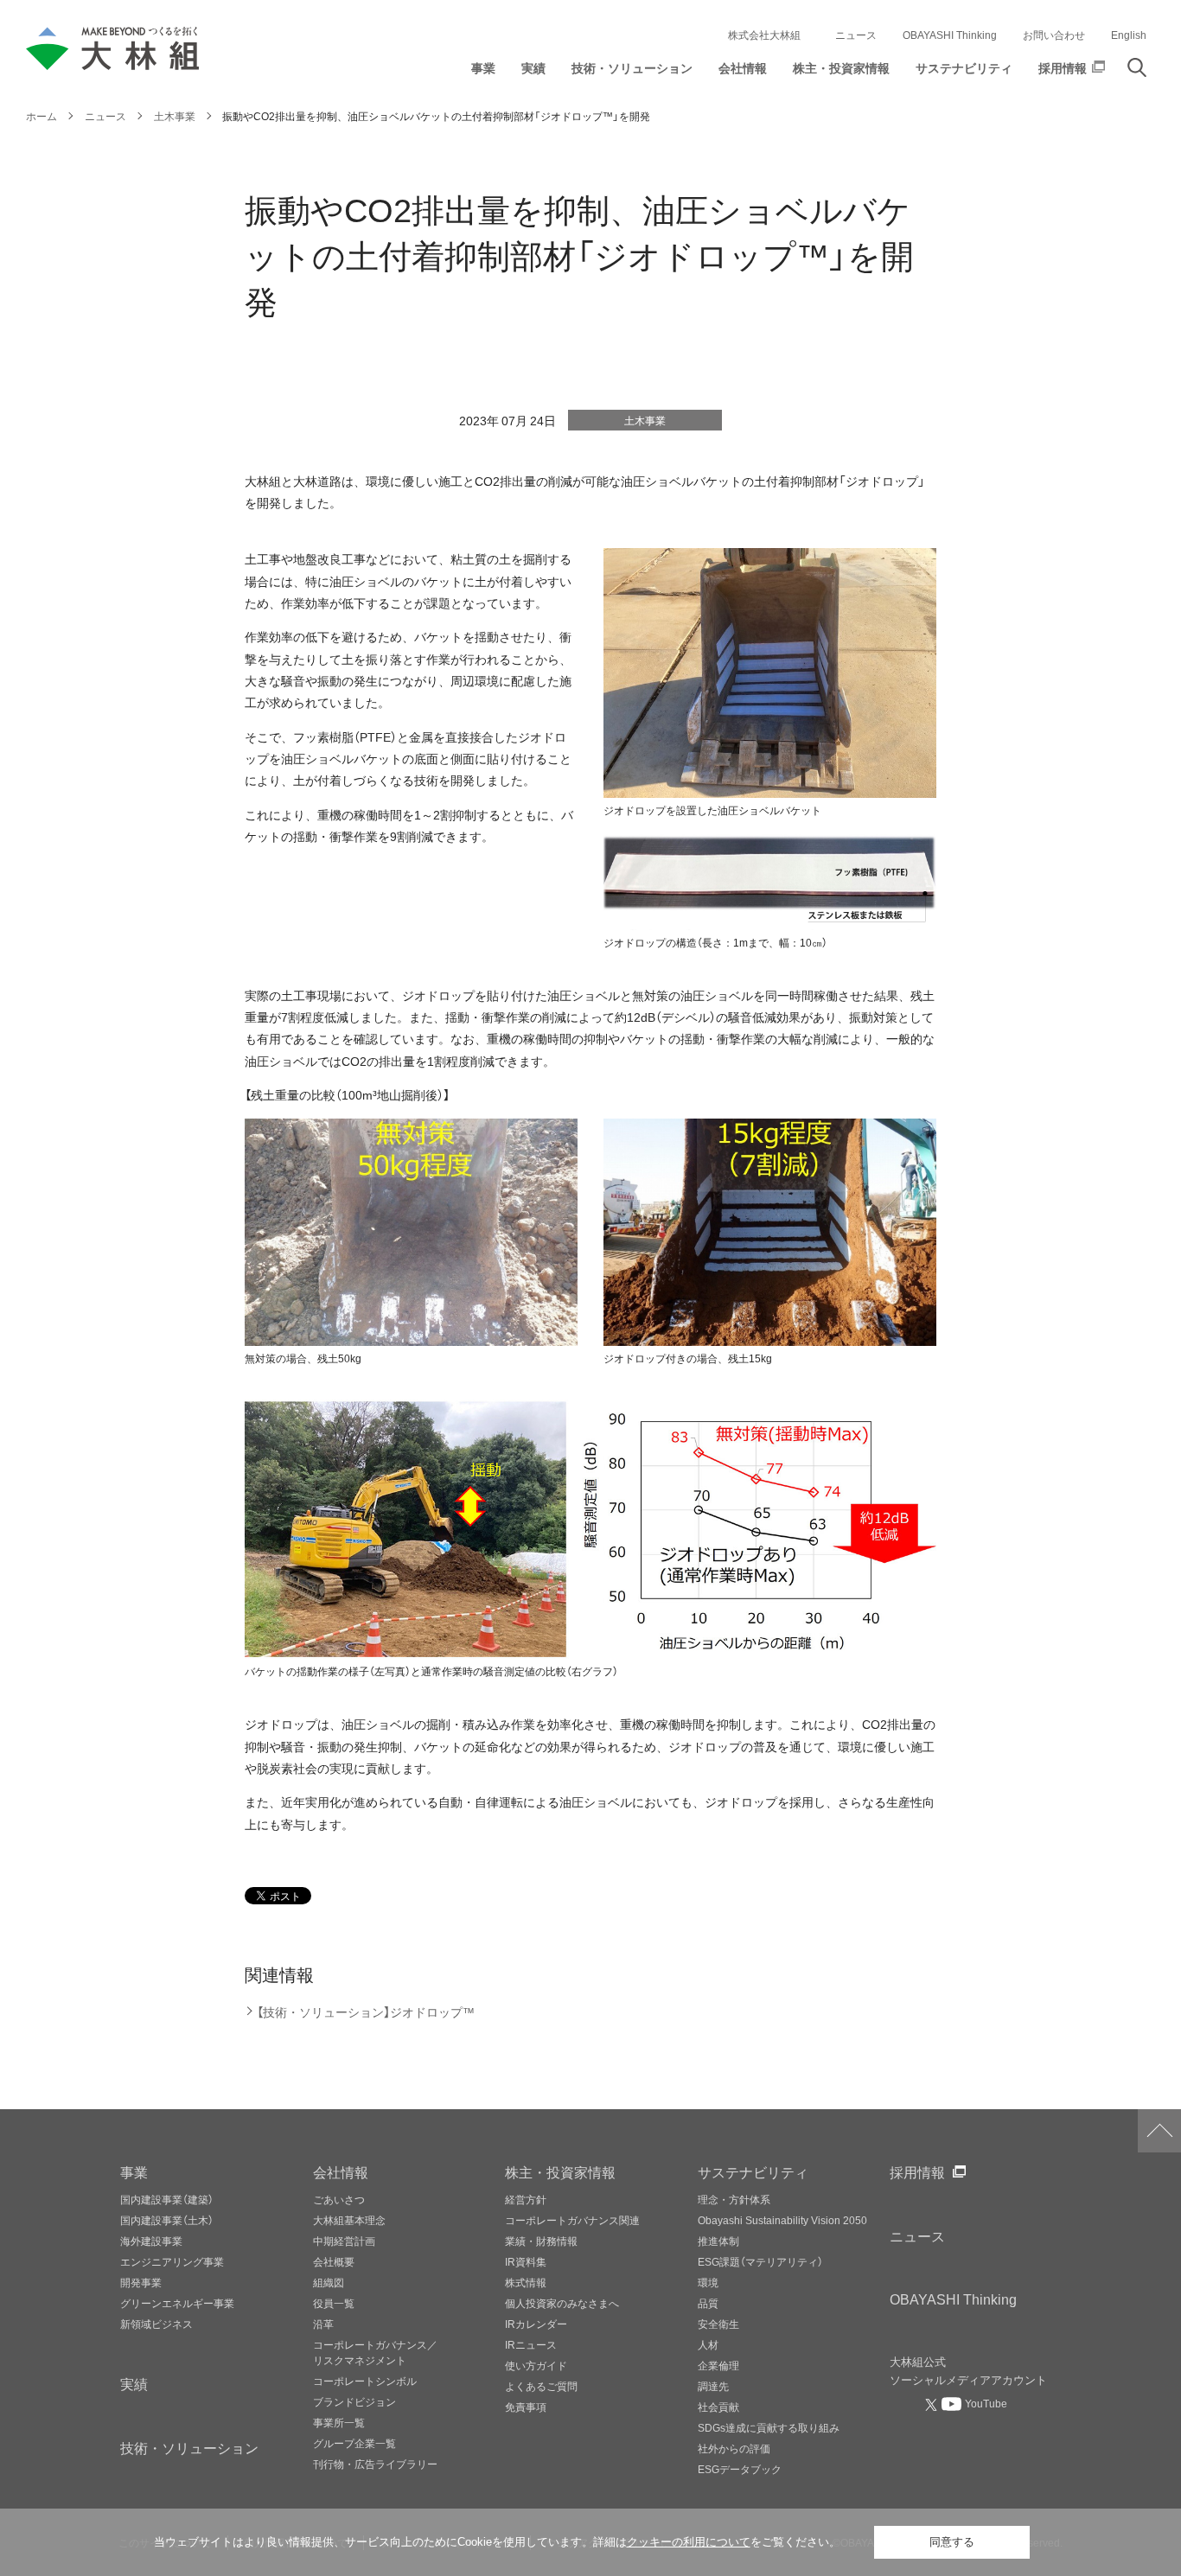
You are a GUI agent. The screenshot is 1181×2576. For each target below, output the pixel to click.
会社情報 (341, 2171)
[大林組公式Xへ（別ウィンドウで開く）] (933, 2404)
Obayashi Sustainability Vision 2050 (782, 2220)
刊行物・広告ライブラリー (375, 2464)
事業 (134, 2171)
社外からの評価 (734, 2448)
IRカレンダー (536, 2324)
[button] (483, 72)
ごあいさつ (339, 2199)
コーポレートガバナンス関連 (572, 2220)
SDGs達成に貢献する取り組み (769, 2427)
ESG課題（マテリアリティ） (760, 2261)
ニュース (856, 35)
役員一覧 (334, 2303)
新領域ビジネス (156, 2324)
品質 (708, 2303)
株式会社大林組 (764, 35)
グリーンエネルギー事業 (177, 2303)
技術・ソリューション (189, 2447)
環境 (708, 2282)
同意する (952, 2542)
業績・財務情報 (541, 2241)
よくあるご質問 (541, 2386)
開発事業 (141, 2282)
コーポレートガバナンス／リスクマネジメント (375, 2352)
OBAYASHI (953, 2299)
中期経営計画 (344, 2241)
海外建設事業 (151, 2241)
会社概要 (334, 2261)
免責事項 (526, 2407)
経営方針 (526, 2199)
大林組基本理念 (349, 2220)
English (1129, 35)
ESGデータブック (740, 2469)
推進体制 (718, 2241)
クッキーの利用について (689, 2542)
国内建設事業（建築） (167, 2199)
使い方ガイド (536, 2365)
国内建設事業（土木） (167, 2220)
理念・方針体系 (734, 2199)
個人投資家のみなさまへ (562, 2303)
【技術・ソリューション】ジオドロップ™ (366, 2012)
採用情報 (917, 2171)
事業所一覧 (339, 2422)
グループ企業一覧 (354, 2443)
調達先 (713, 2386)
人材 (708, 2344)
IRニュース (531, 2344)
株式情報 (526, 2282)
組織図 (329, 2282)
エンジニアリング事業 (172, 2261)
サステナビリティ (753, 2171)
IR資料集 (526, 2261)
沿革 (323, 2324)
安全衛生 (718, 2324)
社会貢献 (718, 2407)
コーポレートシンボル (365, 2381)
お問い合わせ (1054, 35)
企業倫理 (718, 2365)
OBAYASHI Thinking (950, 35)
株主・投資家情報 (560, 2171)
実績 (134, 2383)
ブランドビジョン (354, 2401)
